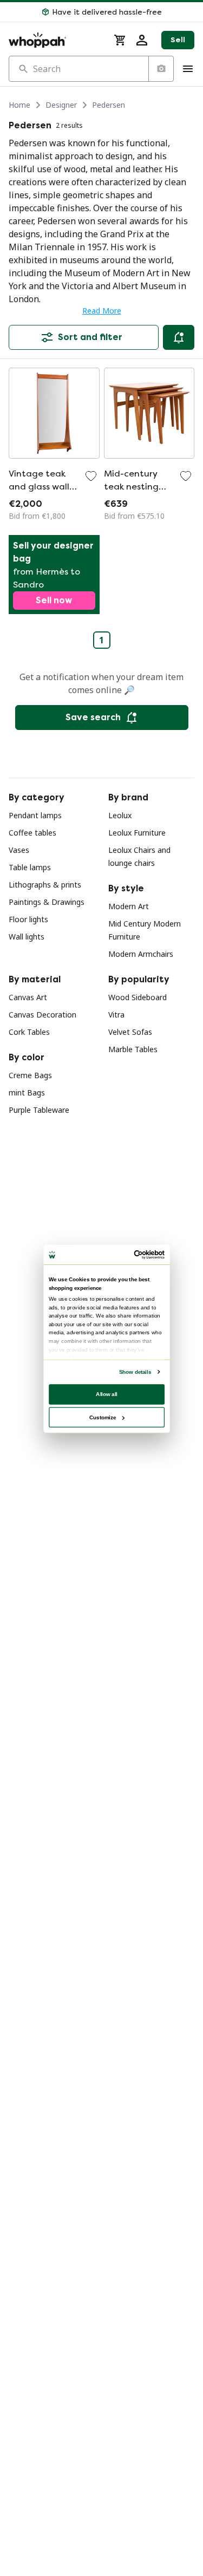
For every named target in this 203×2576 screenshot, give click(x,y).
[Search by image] (161, 69)
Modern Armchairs (141, 954)
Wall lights (27, 937)
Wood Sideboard (137, 997)
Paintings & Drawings (47, 902)
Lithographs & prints (45, 885)
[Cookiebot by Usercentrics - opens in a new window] (134, 1254)
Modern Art (129, 906)
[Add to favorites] (91, 476)
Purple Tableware (39, 1110)
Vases (19, 850)
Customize (103, 1417)
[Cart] (120, 40)
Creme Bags (30, 1075)
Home (19, 105)
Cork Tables (29, 1032)
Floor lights (28, 919)
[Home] (55, 40)
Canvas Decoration (42, 1015)
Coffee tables (32, 833)
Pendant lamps (35, 815)
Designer (61, 105)
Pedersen (109, 105)
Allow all (107, 1394)
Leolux (120, 815)
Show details (135, 1371)
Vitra (116, 1015)
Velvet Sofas (130, 1032)
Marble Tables (133, 1049)
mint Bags (27, 1093)
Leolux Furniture (137, 833)
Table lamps (30, 867)
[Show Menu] (188, 69)
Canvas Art (28, 997)
